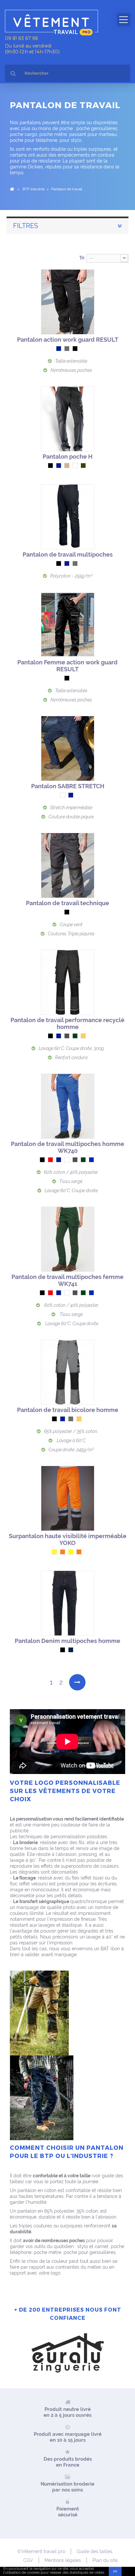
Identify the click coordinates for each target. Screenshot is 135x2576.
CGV (28, 2560)
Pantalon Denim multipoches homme (67, 1641)
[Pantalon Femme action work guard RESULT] (68, 625)
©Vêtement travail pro (41, 2551)
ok (115, 2571)
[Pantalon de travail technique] (68, 865)
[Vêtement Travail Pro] (54, 23)
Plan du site (105, 2560)
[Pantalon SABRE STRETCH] (68, 748)
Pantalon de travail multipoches (68, 554)
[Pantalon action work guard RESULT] (68, 302)
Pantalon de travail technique (67, 903)
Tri (82, 258)
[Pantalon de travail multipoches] (68, 517)
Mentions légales (63, 2560)
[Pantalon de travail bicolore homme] (68, 1372)
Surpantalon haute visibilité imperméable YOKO (68, 1539)
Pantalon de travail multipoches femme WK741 (67, 1280)
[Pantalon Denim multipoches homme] (68, 1603)
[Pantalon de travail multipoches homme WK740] (68, 1106)
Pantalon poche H (67, 457)
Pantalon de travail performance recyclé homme (67, 1023)
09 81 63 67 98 (21, 38)
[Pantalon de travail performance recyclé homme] (68, 982)
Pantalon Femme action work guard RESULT (67, 666)
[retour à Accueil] (12, 189)
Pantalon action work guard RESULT (68, 340)
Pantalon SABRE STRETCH (68, 786)
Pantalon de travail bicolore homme (68, 1410)
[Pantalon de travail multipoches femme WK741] (68, 1239)
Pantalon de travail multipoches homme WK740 (67, 1147)
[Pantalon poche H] (68, 419)
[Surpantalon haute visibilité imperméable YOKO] (68, 1498)
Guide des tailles (95, 2551)
